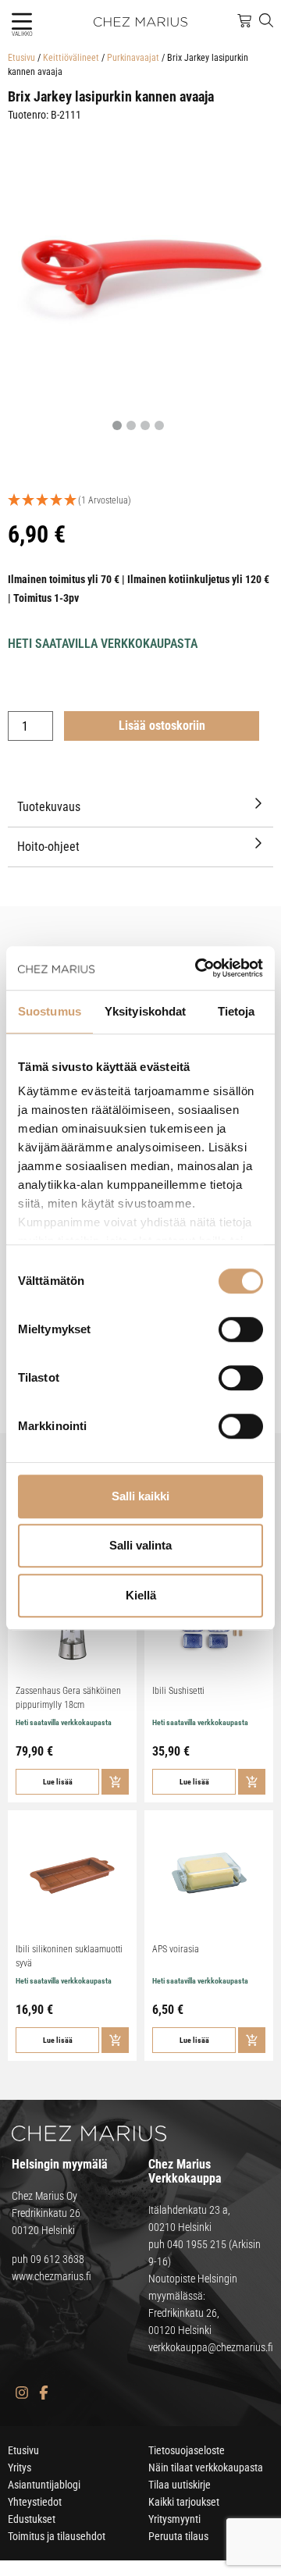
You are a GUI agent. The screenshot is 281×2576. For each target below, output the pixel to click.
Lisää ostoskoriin (162, 726)
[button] (21, 21)
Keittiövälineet (71, 58)
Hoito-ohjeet (48, 847)
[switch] (241, 1329)
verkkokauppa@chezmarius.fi (211, 2347)
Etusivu (21, 58)
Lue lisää (58, 1782)
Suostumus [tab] (50, 1011)
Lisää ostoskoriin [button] (115, 1782)
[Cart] (244, 21)
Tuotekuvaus (49, 807)
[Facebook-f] (43, 2393)
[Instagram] (21, 2393)
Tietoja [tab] (237, 1011)
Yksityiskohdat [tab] (145, 1011)
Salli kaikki (140, 1496)
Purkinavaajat (133, 58)
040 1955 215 (197, 2244)
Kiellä (141, 1595)
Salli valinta (140, 1545)
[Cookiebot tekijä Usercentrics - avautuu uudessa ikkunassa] (198, 968)
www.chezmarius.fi (52, 2276)
